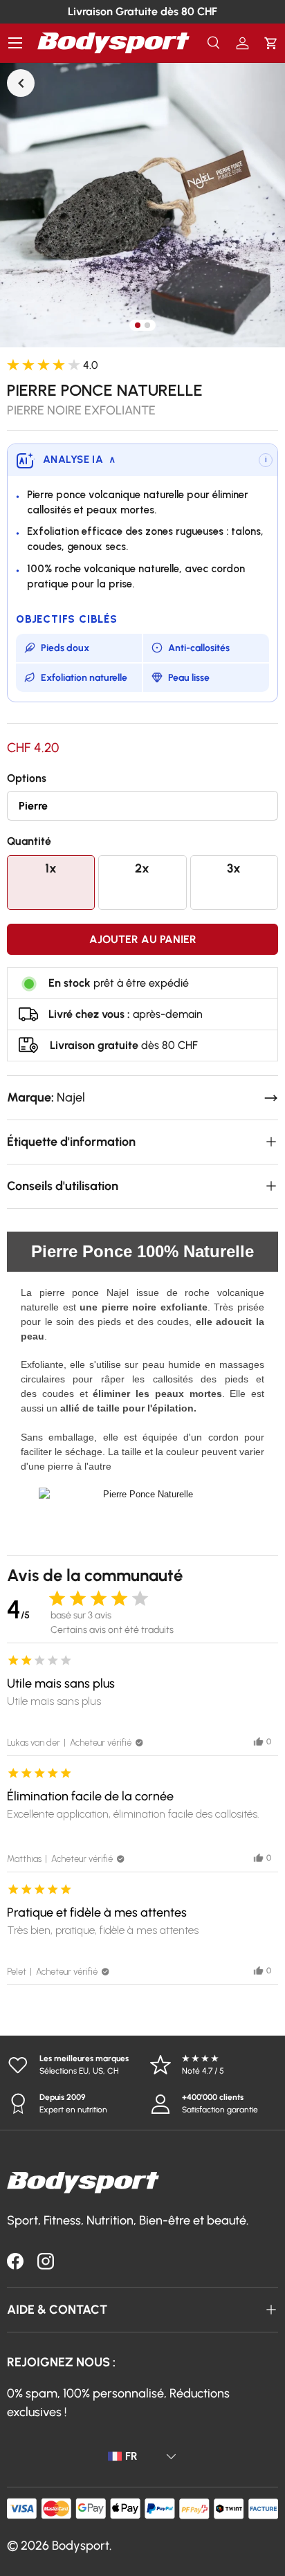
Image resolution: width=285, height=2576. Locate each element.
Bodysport (81, 2546)
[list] (142, 205)
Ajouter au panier (143, 939)
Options (27, 778)
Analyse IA (79, 459)
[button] (271, 43)
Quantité (29, 841)
